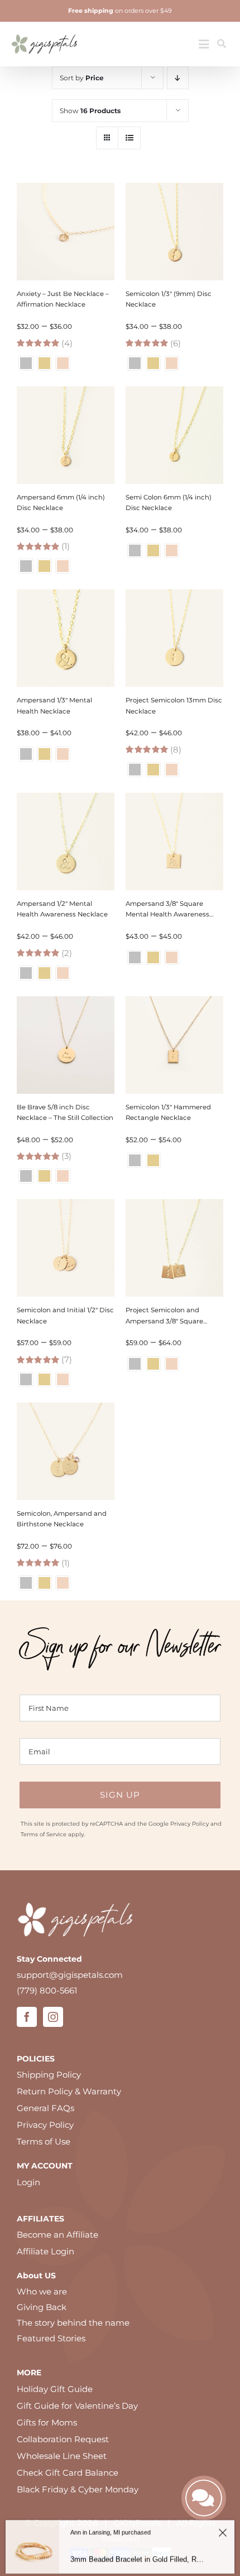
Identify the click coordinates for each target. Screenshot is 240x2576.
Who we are (42, 2291)
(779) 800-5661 (47, 1990)
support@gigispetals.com (70, 1975)
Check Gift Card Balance (68, 2473)
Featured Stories (51, 2338)
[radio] (26, 363)
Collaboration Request (63, 2439)
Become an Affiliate (57, 2235)
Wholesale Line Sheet (62, 2456)
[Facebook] (27, 2017)
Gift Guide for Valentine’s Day (77, 2406)
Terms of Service (44, 1834)
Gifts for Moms (47, 2422)
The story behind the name (73, 2323)
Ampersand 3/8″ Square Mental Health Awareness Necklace (167, 914)
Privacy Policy (189, 1824)
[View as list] (129, 138)
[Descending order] (178, 78)
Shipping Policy (49, 2075)
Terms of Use (44, 2141)
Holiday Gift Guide (55, 2389)
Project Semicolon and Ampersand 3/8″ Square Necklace (164, 1321)
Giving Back (42, 2307)
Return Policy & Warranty (69, 2091)
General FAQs (45, 2108)
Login (28, 2182)
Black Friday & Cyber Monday (78, 2489)
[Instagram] (53, 2017)
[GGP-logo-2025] (44, 30)
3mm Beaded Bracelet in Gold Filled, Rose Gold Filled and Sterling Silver (138, 2556)
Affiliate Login (45, 2251)
